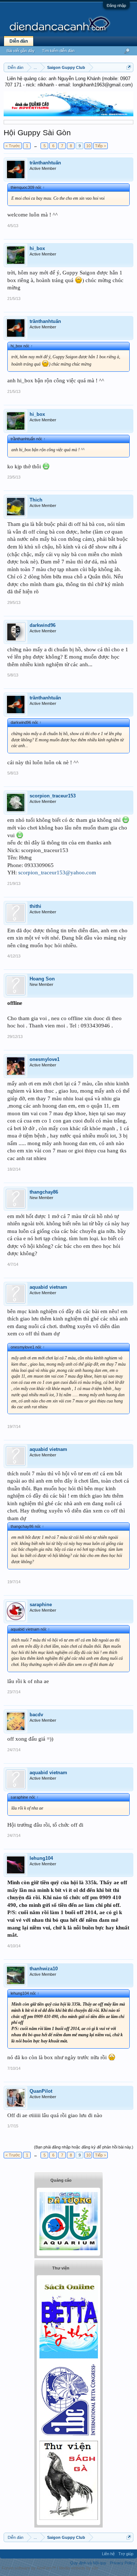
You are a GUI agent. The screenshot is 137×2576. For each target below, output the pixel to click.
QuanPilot (41, 2091)
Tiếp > (100, 146)
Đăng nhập (116, 5)
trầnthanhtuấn (45, 163)
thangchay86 (44, 1192)
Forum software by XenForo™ (29, 2568)
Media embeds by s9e (79, 2568)
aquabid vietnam (48, 1287)
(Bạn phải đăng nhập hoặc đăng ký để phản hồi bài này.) (84, 2147)
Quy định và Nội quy (88, 2563)
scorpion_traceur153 (53, 796)
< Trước (13, 146)
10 (88, 146)
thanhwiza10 (44, 1969)
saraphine (41, 1605)
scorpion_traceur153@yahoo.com (57, 873)
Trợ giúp (126, 2554)
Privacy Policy (123, 2563)
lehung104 (41, 1858)
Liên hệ (108, 2554)
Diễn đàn (19, 41)
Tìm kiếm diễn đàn (58, 51)
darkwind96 (43, 625)
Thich (36, 500)
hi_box (37, 248)
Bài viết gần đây (21, 51)
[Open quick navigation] (129, 67)
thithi (35, 906)
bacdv (36, 1715)
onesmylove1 (45, 1059)
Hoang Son (42, 979)
